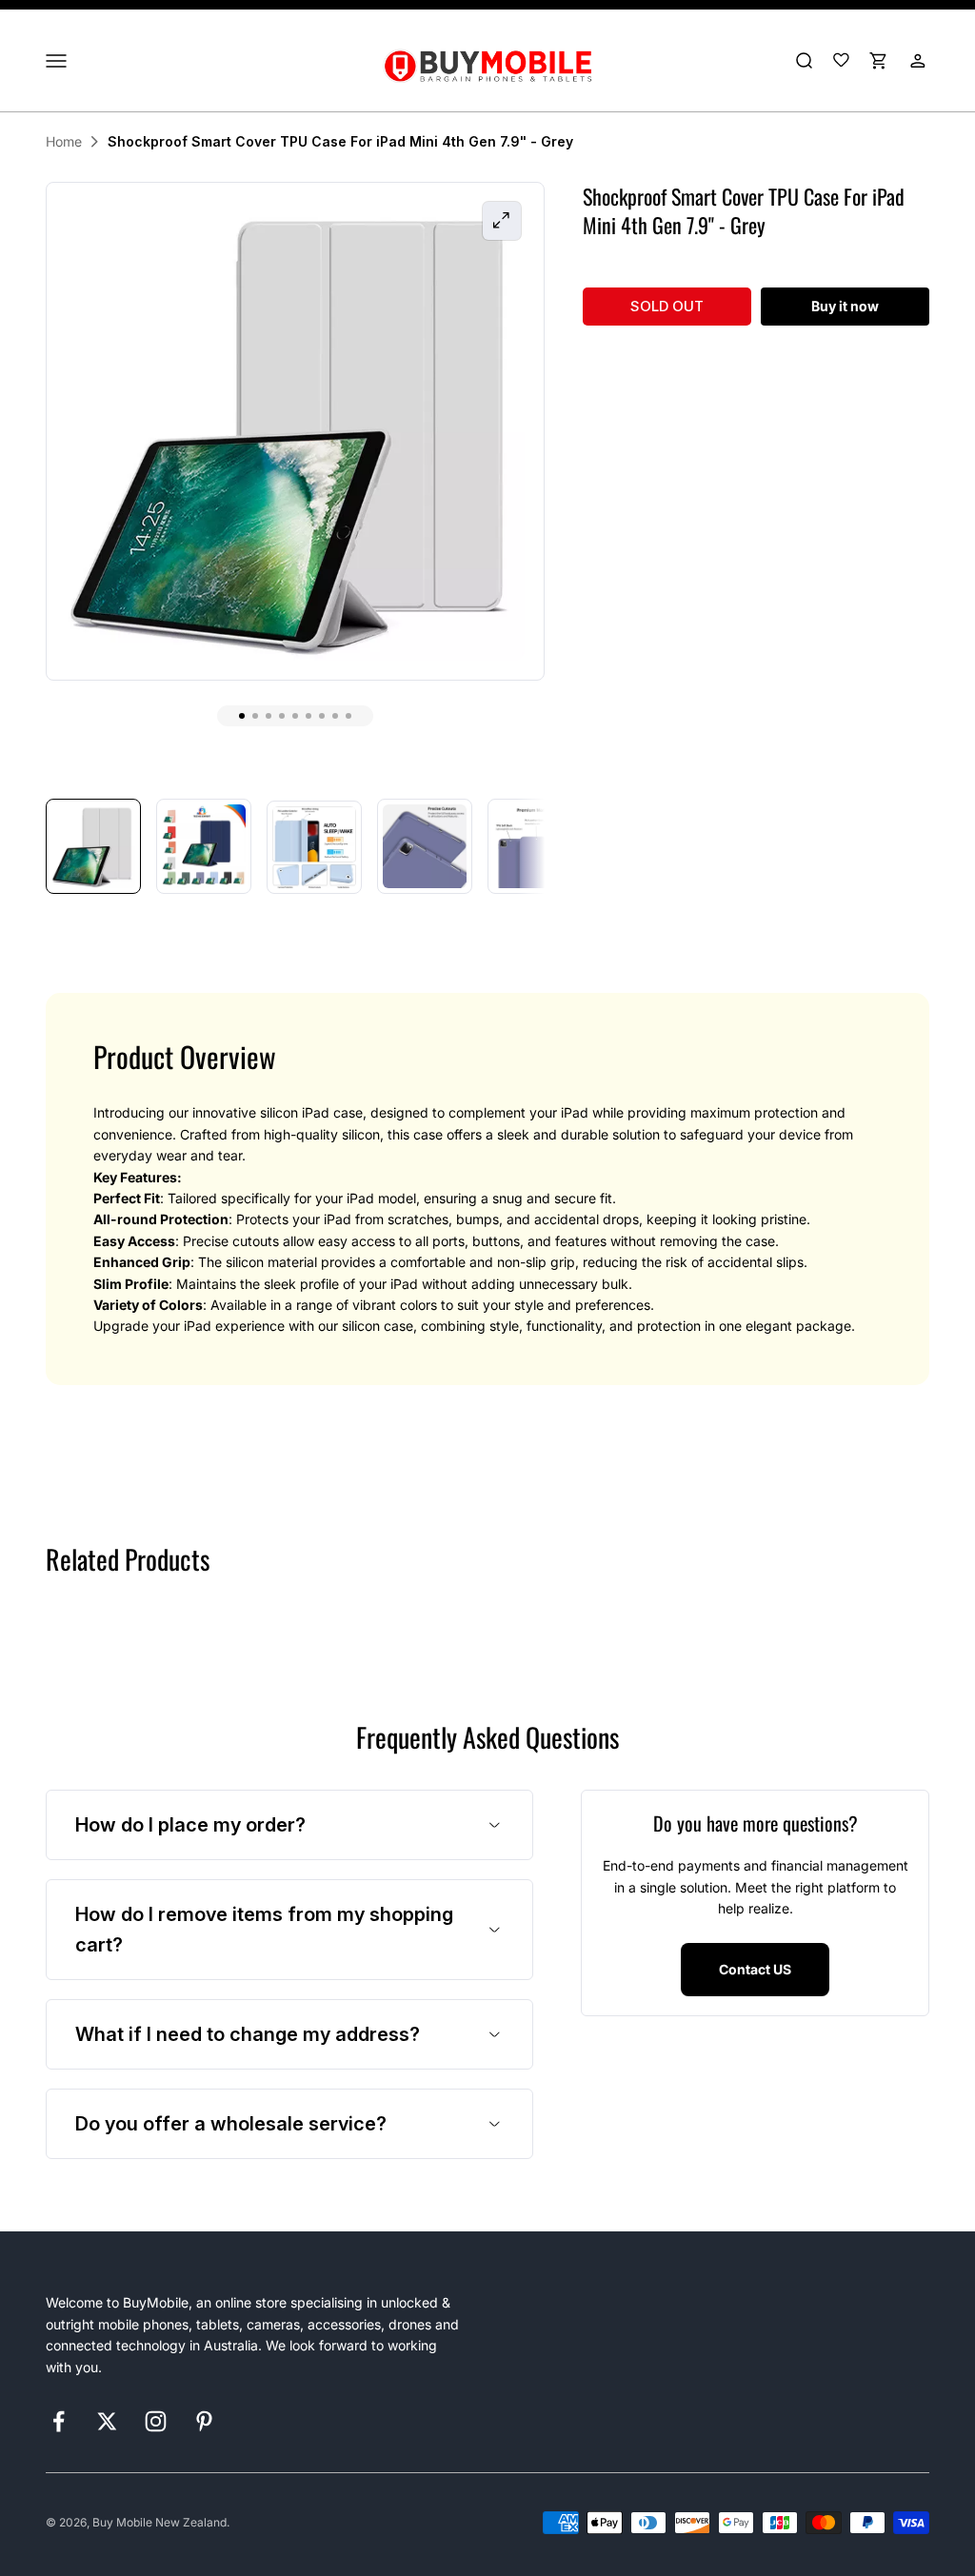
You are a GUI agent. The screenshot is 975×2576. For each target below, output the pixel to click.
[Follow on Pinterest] (204, 2421)
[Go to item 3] (314, 848)
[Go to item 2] (204, 846)
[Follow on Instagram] (156, 2421)
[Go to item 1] (93, 846)
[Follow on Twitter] (107, 2421)
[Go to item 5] (535, 846)
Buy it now (845, 307)
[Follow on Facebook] (59, 2421)
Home (64, 141)
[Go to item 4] (425, 846)
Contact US (755, 1969)
